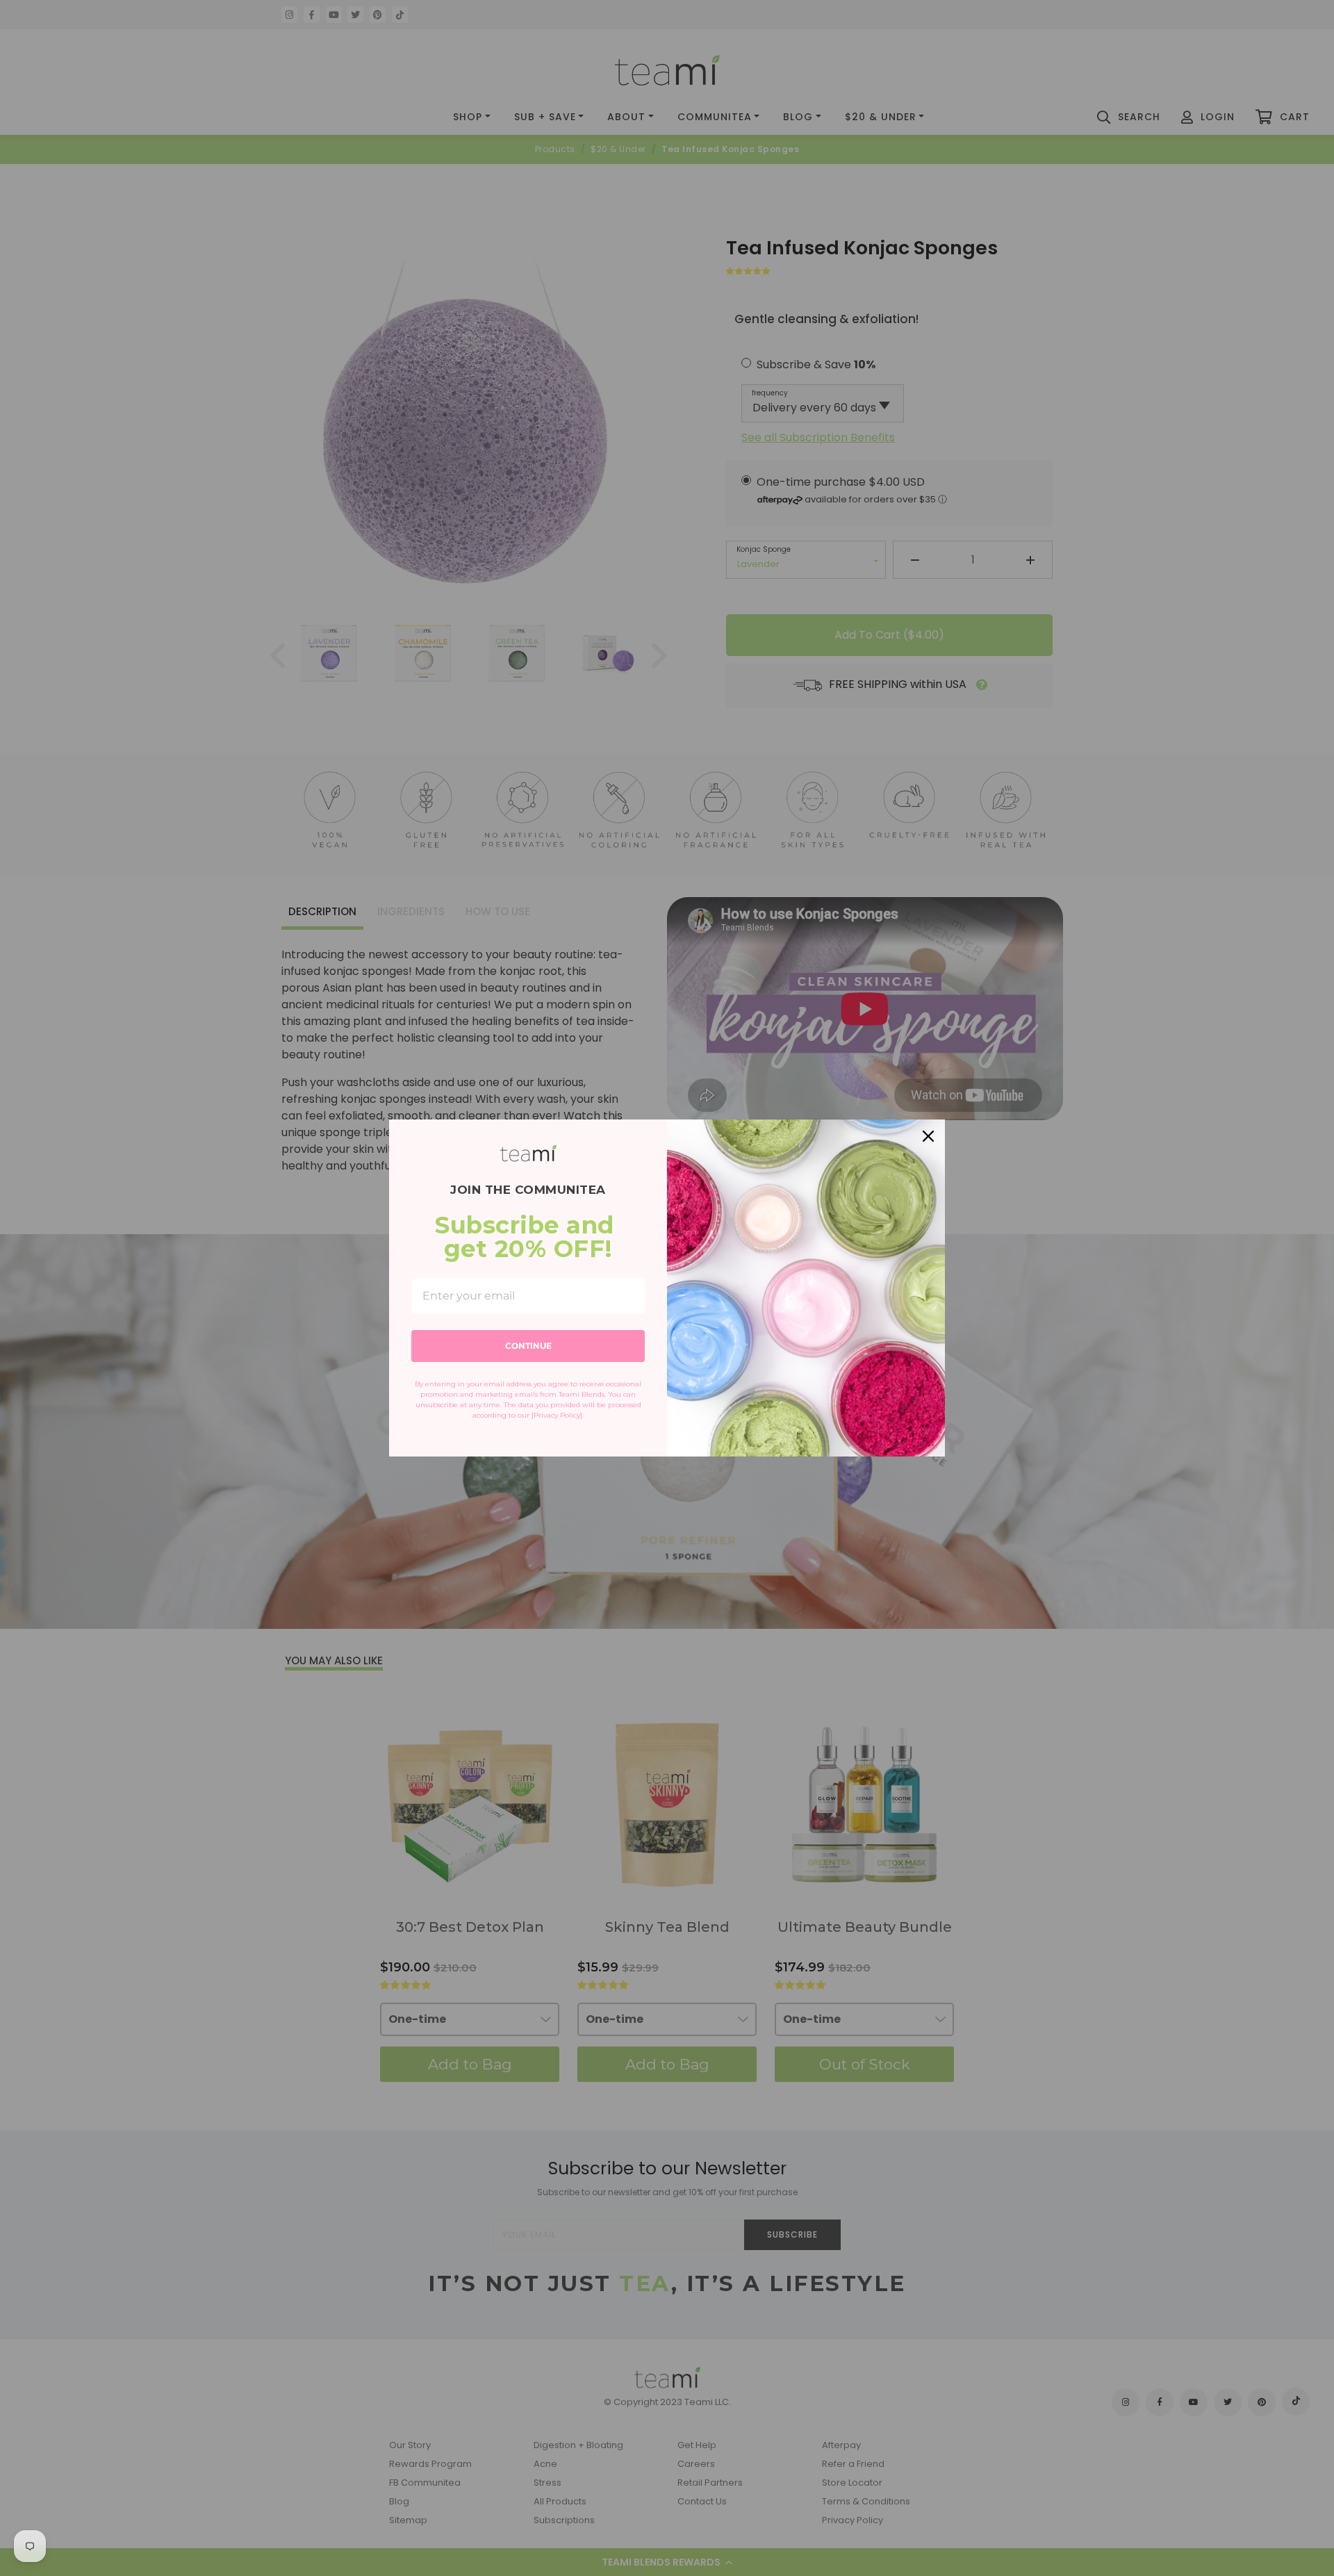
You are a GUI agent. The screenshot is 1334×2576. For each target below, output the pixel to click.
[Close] (928, 1136)
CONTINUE (528, 1346)
